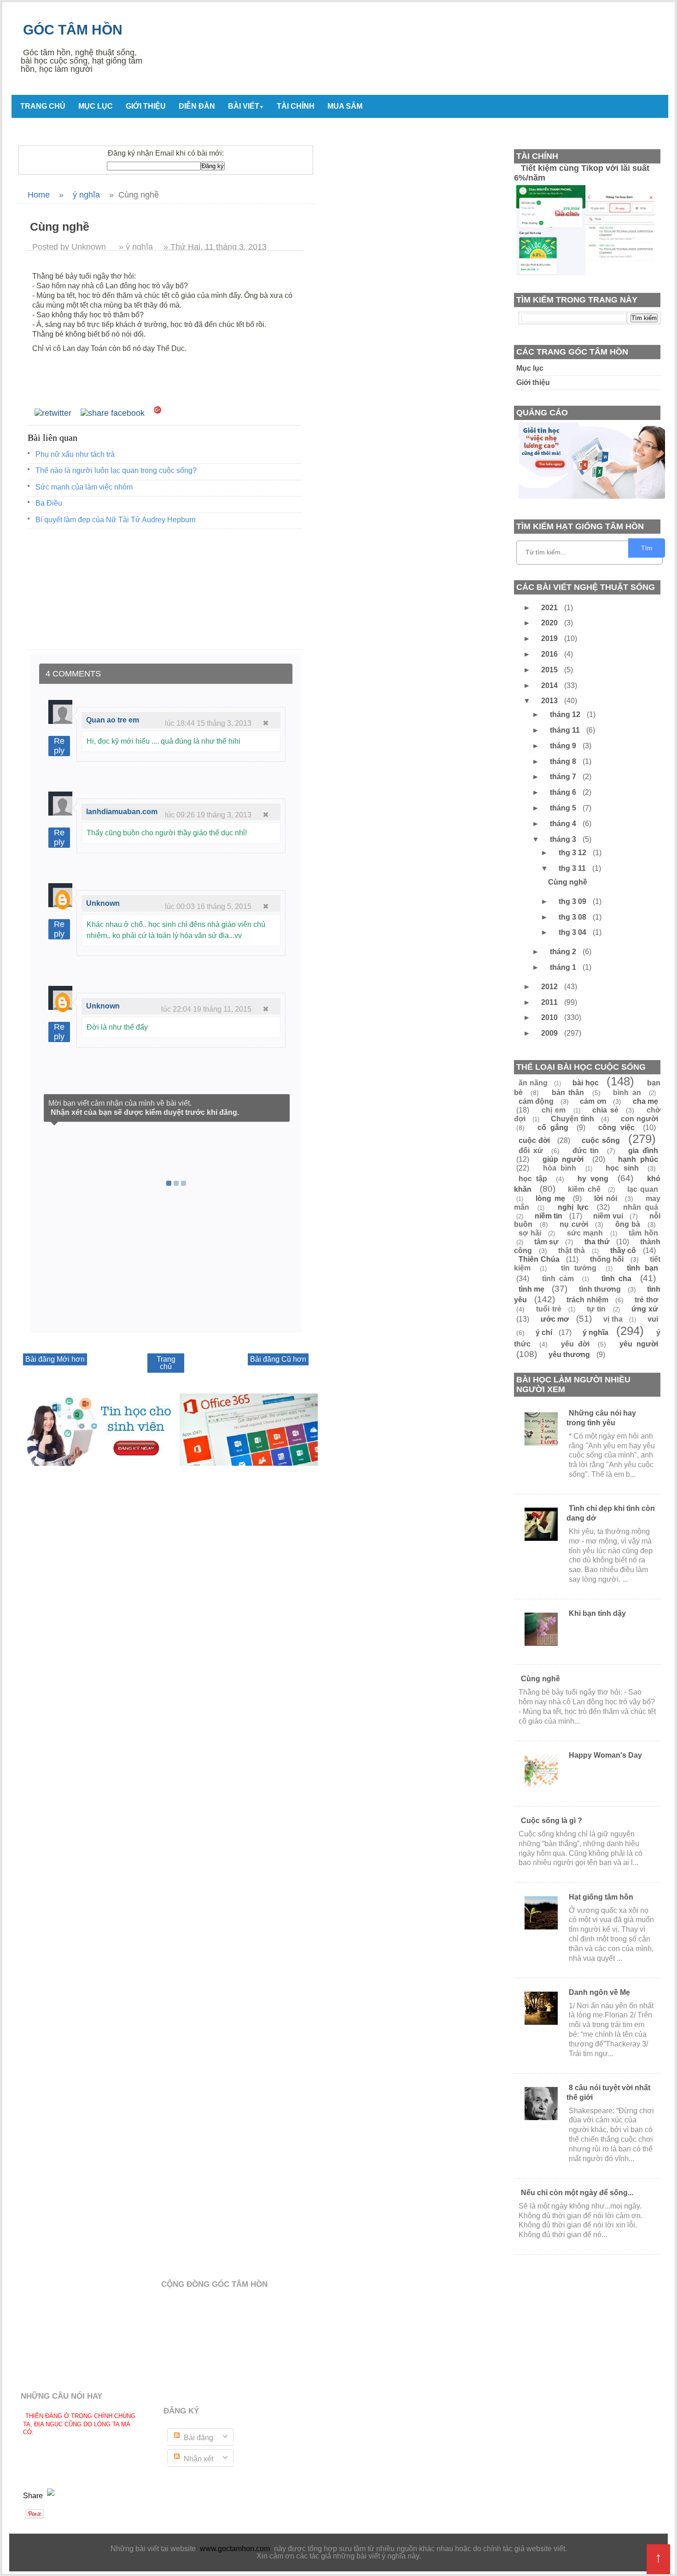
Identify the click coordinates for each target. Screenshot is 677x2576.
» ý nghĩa (136, 247)
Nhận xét (198, 2459)
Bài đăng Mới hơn (55, 1359)
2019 (550, 638)
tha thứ (597, 1242)
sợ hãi (530, 1233)
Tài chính (296, 106)
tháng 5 (564, 808)
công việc (616, 1128)
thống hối (607, 1259)
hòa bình (560, 1168)
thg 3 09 (573, 901)
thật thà (572, 1250)
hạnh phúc (638, 1159)
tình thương (600, 1289)
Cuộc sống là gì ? (552, 1821)
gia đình (643, 1151)
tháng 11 (566, 730)
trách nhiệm (587, 1300)
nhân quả (641, 1207)
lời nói (606, 1198)
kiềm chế (584, 1189)
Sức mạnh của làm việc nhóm (84, 487)
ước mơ (555, 1319)
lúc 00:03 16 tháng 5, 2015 (208, 906)
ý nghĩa (595, 1332)
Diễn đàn (197, 106)
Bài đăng (198, 2438)
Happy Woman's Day (605, 1755)
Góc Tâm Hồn (73, 30)
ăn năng (533, 1083)
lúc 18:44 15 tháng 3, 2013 (208, 723)
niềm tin (549, 1216)
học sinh (622, 1168)
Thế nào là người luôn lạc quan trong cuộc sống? (116, 470)
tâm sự (546, 1242)
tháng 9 (564, 746)
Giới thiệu (146, 106)
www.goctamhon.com (235, 2549)
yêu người (639, 1344)
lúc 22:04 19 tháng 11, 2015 (206, 1009)
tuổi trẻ (549, 1309)
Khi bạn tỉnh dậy (597, 1613)
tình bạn (642, 1268)
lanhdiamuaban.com (122, 812)
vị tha (613, 1319)
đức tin (586, 1151)
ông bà (628, 1224)
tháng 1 (564, 967)
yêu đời (575, 1344)
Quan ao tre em (113, 720)
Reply (59, 746)
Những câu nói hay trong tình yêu (601, 1418)
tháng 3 (564, 839)
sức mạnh (585, 1233)
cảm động (536, 1101)
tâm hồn (643, 1233)
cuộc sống (601, 1140)
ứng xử (645, 1309)
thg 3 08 (573, 917)
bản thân (568, 1093)
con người (639, 1119)
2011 (550, 1002)
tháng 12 (566, 714)
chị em (554, 1110)
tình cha (616, 1279)
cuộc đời (534, 1140)
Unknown (103, 903)
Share (34, 2496)
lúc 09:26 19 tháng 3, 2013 (208, 815)
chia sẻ (605, 1110)
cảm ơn (593, 1101)
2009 (550, 1033)
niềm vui (608, 1216)
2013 (550, 701)
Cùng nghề (568, 882)
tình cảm (558, 1279)
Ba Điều (49, 503)
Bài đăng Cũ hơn (278, 1359)
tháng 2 (564, 952)
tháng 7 (564, 777)
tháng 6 (564, 792)
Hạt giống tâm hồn (601, 1897)
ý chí (544, 1332)
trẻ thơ (646, 1300)
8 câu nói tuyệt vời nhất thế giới (608, 2092)
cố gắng (553, 1128)
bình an (627, 1093)
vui (653, 1319)
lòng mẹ (550, 1198)
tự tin (596, 1309)
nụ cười (574, 1224)
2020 (550, 623)
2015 (550, 670)
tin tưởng (579, 1268)
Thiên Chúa (539, 1259)
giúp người (563, 1159)
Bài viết (246, 106)
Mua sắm (345, 106)
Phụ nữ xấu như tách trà (75, 454)
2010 (550, 1017)
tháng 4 (564, 824)
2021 (550, 608)
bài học (586, 1083)
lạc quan (643, 1189)
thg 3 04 (573, 932)
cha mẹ (645, 1101)
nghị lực (573, 1207)
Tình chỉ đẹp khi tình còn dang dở (611, 1513)
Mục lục (96, 106)
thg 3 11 (573, 868)
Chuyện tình (572, 1119)
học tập (533, 1179)
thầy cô (623, 1250)
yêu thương (569, 1355)
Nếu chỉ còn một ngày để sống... (577, 2193)
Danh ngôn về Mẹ (599, 1992)
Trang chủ (43, 106)
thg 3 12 (573, 853)
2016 (550, 654)
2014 (550, 685)
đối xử (531, 1151)
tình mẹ (531, 1289)
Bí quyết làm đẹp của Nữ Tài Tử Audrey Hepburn (116, 520)
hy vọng (593, 1179)
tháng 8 (564, 761)
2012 (550, 987)
